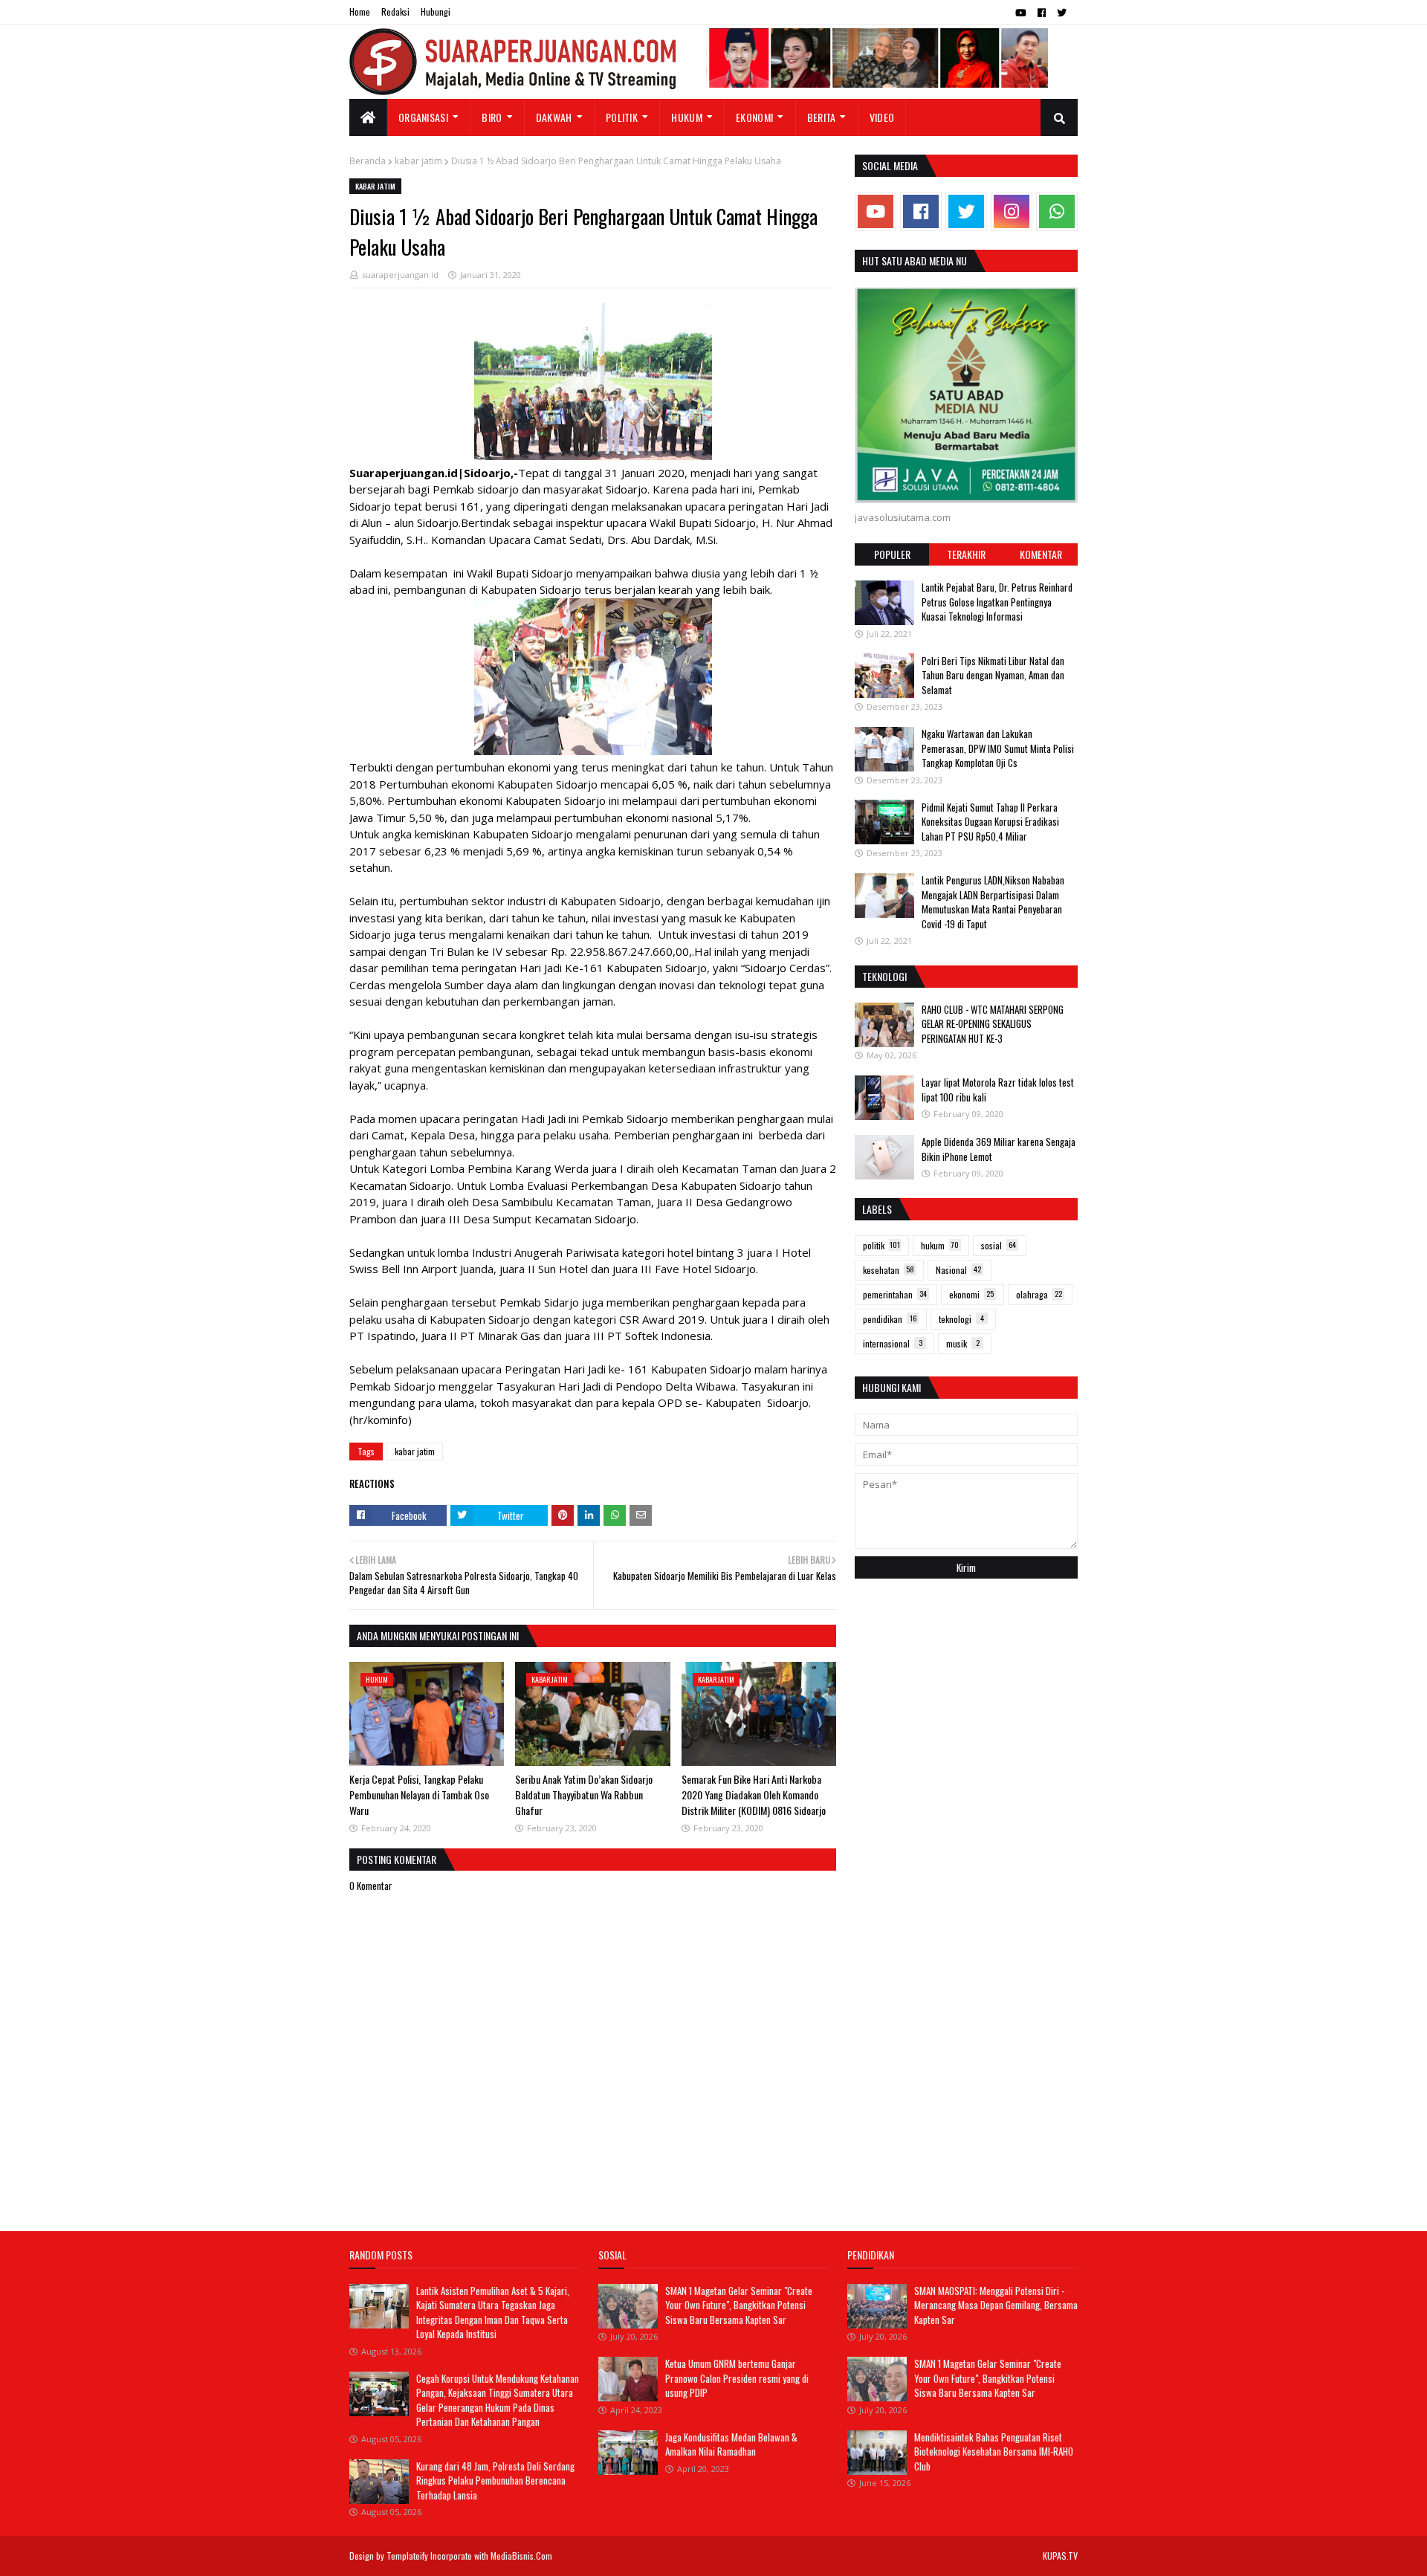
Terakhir (966, 554)
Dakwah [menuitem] (554, 117)
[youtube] (1021, 13)
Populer (892, 554)
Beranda (368, 161)
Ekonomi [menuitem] (754, 117)
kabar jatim (418, 161)
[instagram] (1012, 211)
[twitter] (1062, 13)
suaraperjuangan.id (400, 275)
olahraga (1039, 1294)
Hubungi (436, 12)
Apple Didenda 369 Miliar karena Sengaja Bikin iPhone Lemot (999, 1149)
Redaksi (395, 12)
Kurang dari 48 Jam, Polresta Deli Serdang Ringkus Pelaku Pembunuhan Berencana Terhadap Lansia (495, 2480)
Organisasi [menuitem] (423, 117)
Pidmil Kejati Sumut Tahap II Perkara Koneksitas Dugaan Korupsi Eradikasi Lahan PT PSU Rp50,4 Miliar (990, 821)
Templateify (407, 2556)
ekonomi (971, 1294)
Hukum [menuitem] (687, 117)
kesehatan (889, 1270)
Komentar (1041, 554)
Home (360, 12)
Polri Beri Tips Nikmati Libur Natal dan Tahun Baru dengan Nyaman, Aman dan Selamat (993, 674)
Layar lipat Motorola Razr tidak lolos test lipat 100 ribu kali (998, 1090)
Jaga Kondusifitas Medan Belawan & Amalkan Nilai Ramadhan (731, 2444)
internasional (893, 1343)
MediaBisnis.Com (521, 2556)
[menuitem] (368, 117)
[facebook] (1042, 13)
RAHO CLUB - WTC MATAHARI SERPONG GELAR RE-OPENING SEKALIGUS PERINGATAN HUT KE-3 (993, 1024)
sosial (999, 1245)
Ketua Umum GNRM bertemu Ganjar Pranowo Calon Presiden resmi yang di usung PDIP (737, 2378)
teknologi (961, 1319)
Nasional (958, 1270)
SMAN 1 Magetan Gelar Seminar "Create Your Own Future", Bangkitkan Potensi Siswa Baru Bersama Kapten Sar (739, 2305)
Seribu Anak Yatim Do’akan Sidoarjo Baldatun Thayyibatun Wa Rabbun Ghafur (584, 1795)
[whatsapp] (1057, 211)
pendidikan (890, 1319)
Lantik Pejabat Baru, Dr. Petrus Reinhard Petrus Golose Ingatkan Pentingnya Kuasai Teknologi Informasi (997, 602)
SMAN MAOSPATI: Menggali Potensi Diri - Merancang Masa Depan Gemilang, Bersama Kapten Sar (996, 2305)
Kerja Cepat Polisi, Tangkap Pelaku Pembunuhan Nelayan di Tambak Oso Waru (419, 1795)
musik (963, 1343)
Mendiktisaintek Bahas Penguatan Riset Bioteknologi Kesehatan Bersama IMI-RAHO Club (994, 2452)
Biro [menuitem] (492, 117)
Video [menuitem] (882, 117)
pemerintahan (895, 1294)
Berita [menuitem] (822, 117)
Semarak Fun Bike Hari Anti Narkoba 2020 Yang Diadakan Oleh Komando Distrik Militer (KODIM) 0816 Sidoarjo (754, 1795)
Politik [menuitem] (622, 117)
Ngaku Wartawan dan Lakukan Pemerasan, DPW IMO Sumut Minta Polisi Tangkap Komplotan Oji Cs (998, 748)
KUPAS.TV (1060, 2556)
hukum (940, 1245)
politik (881, 1245)
